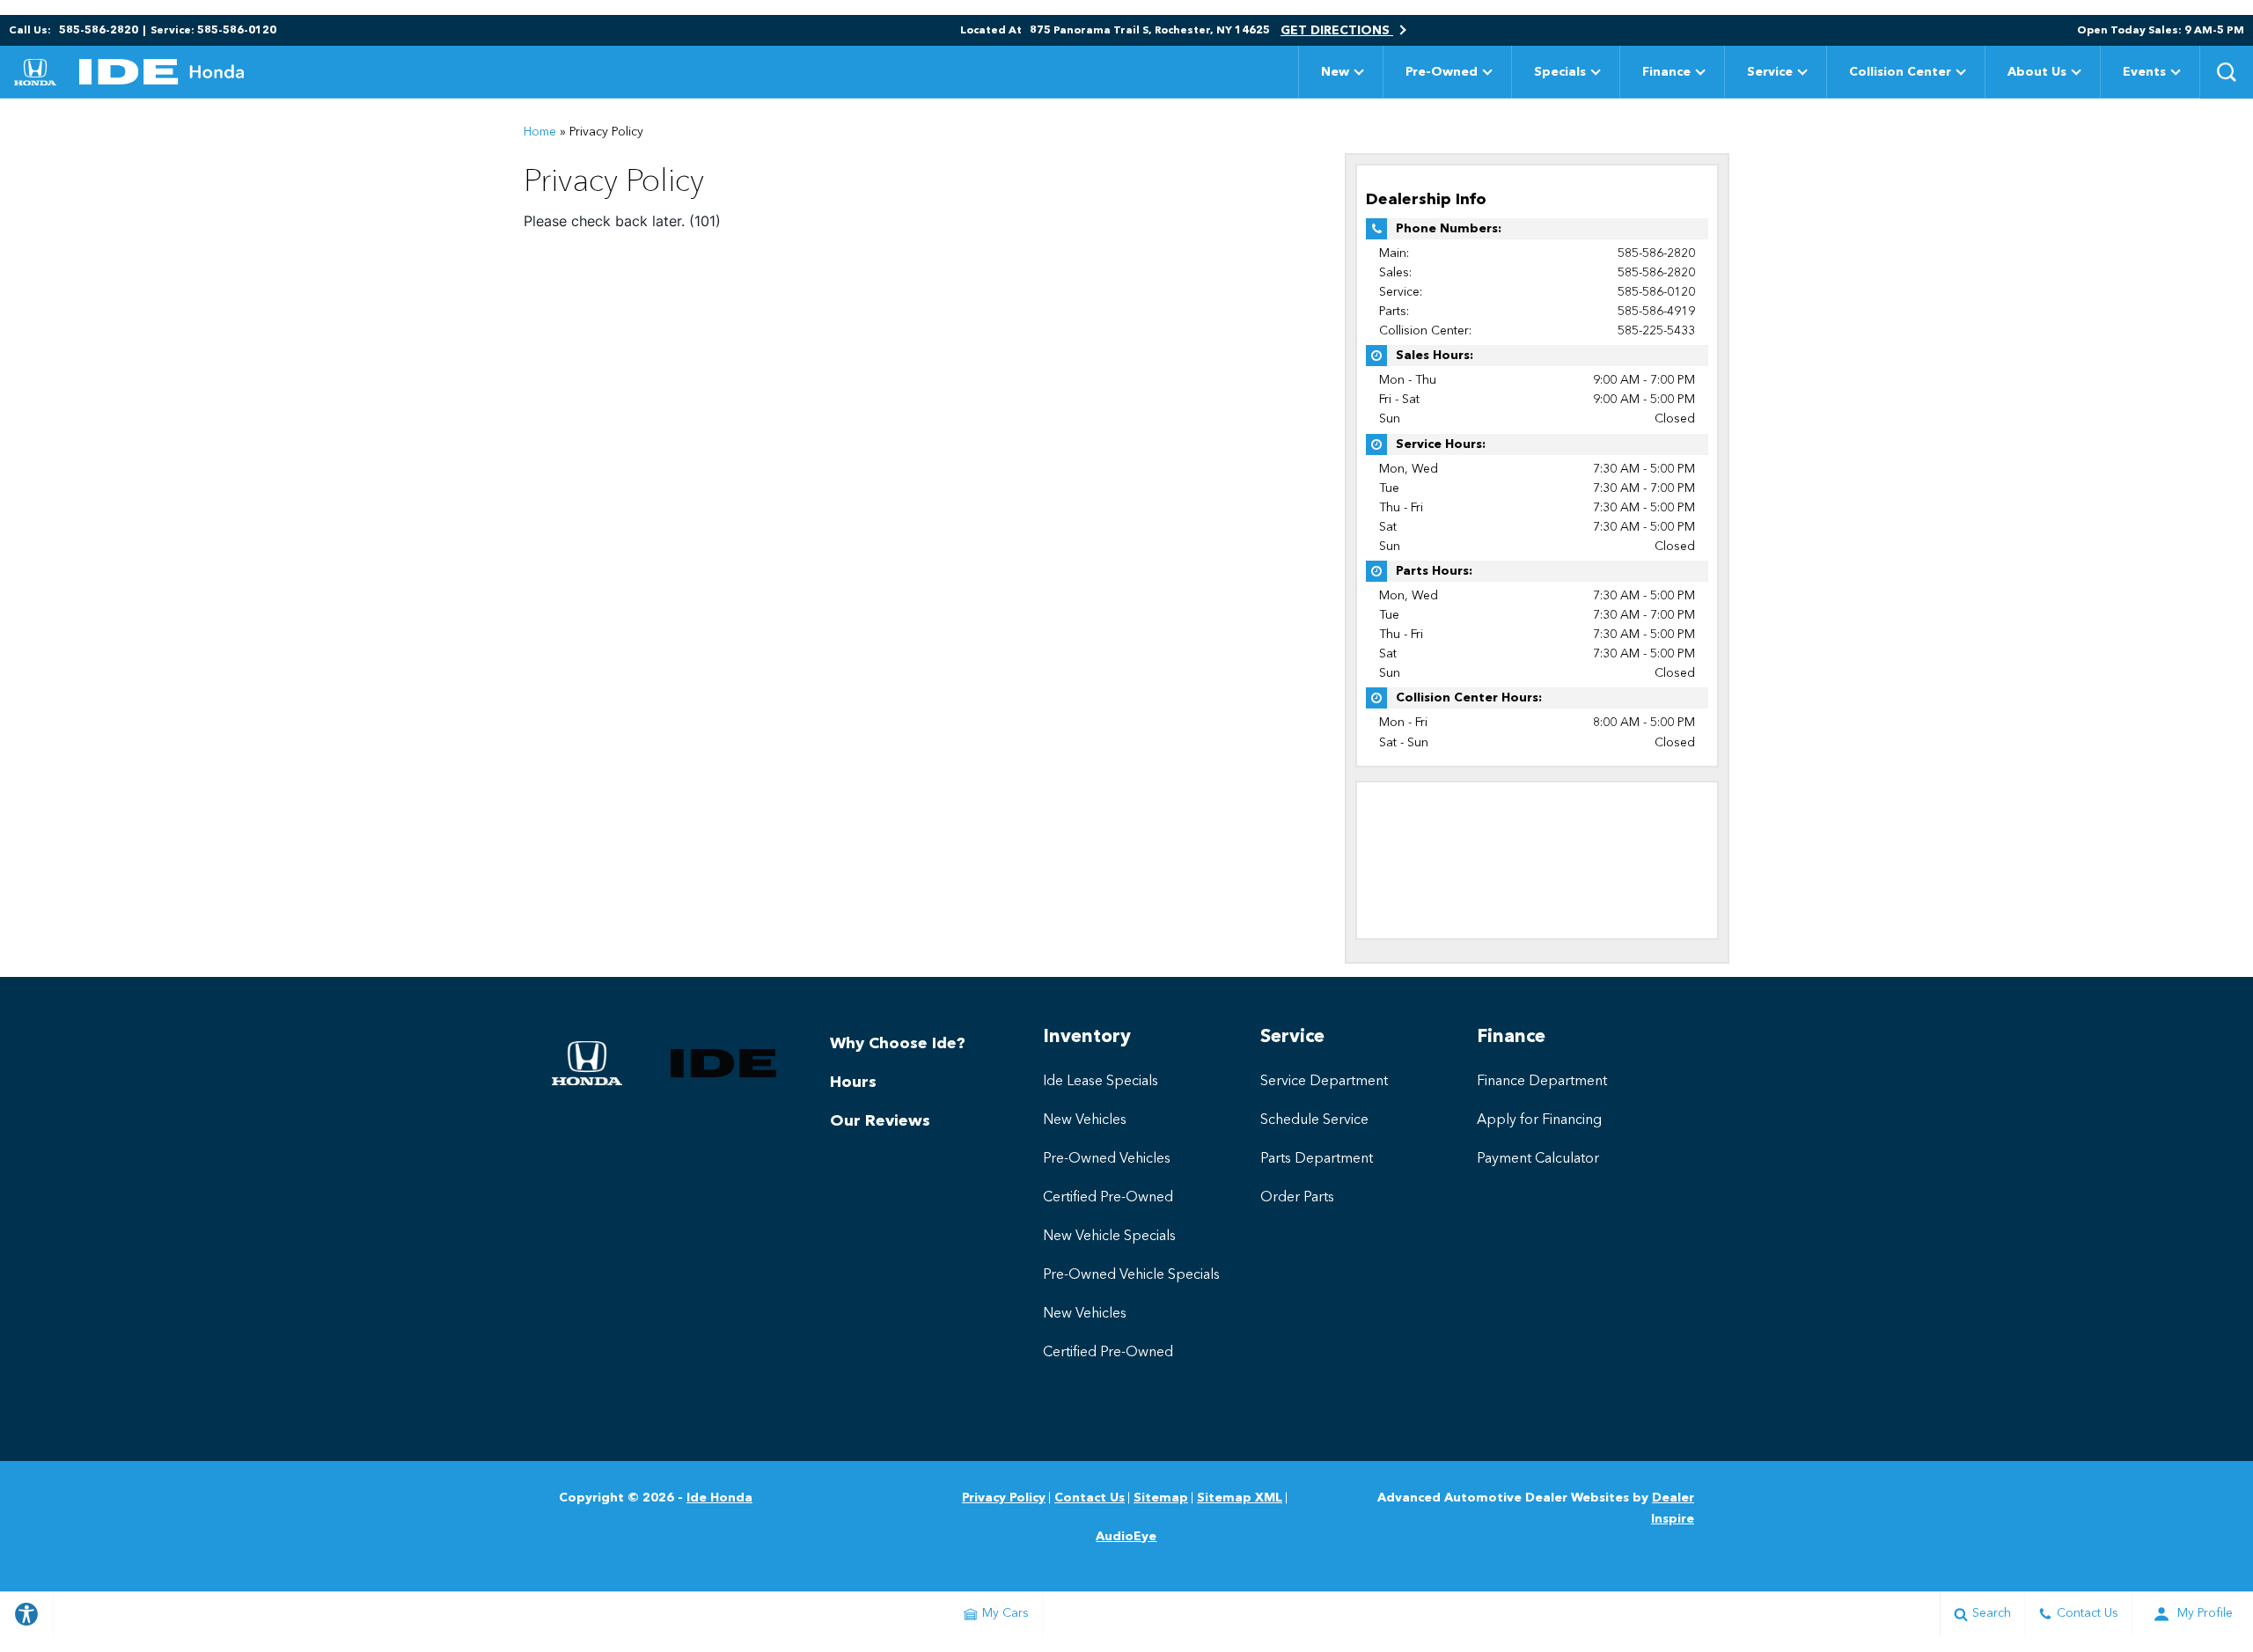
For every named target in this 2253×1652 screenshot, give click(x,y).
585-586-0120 (1656, 292)
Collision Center (1900, 72)
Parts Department (1317, 1159)
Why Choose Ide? (898, 1044)
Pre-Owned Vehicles (1107, 1159)
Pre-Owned (1442, 72)
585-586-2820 (1656, 253)
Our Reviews (880, 1121)
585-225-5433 (1656, 331)
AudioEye (1126, 1537)
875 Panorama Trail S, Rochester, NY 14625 (1150, 31)
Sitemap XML (1240, 1498)
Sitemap (1161, 1498)
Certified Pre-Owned (1108, 1198)
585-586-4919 (1656, 312)
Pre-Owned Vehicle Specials (1131, 1275)
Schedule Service (1314, 1120)
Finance (1666, 72)
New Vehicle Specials (1109, 1237)
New (1335, 72)
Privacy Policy (1004, 1498)
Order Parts (1297, 1198)
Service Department (1324, 1082)
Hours (853, 1083)
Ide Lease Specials (1101, 1082)
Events (2144, 72)
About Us (2037, 72)
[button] (2227, 72)
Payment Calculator (1538, 1159)
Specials (1560, 72)
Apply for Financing (1539, 1120)
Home (540, 132)
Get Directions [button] (1337, 31)
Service (1770, 72)
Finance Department (1542, 1082)
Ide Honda (719, 1498)
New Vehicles (1085, 1120)
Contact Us (1090, 1498)
